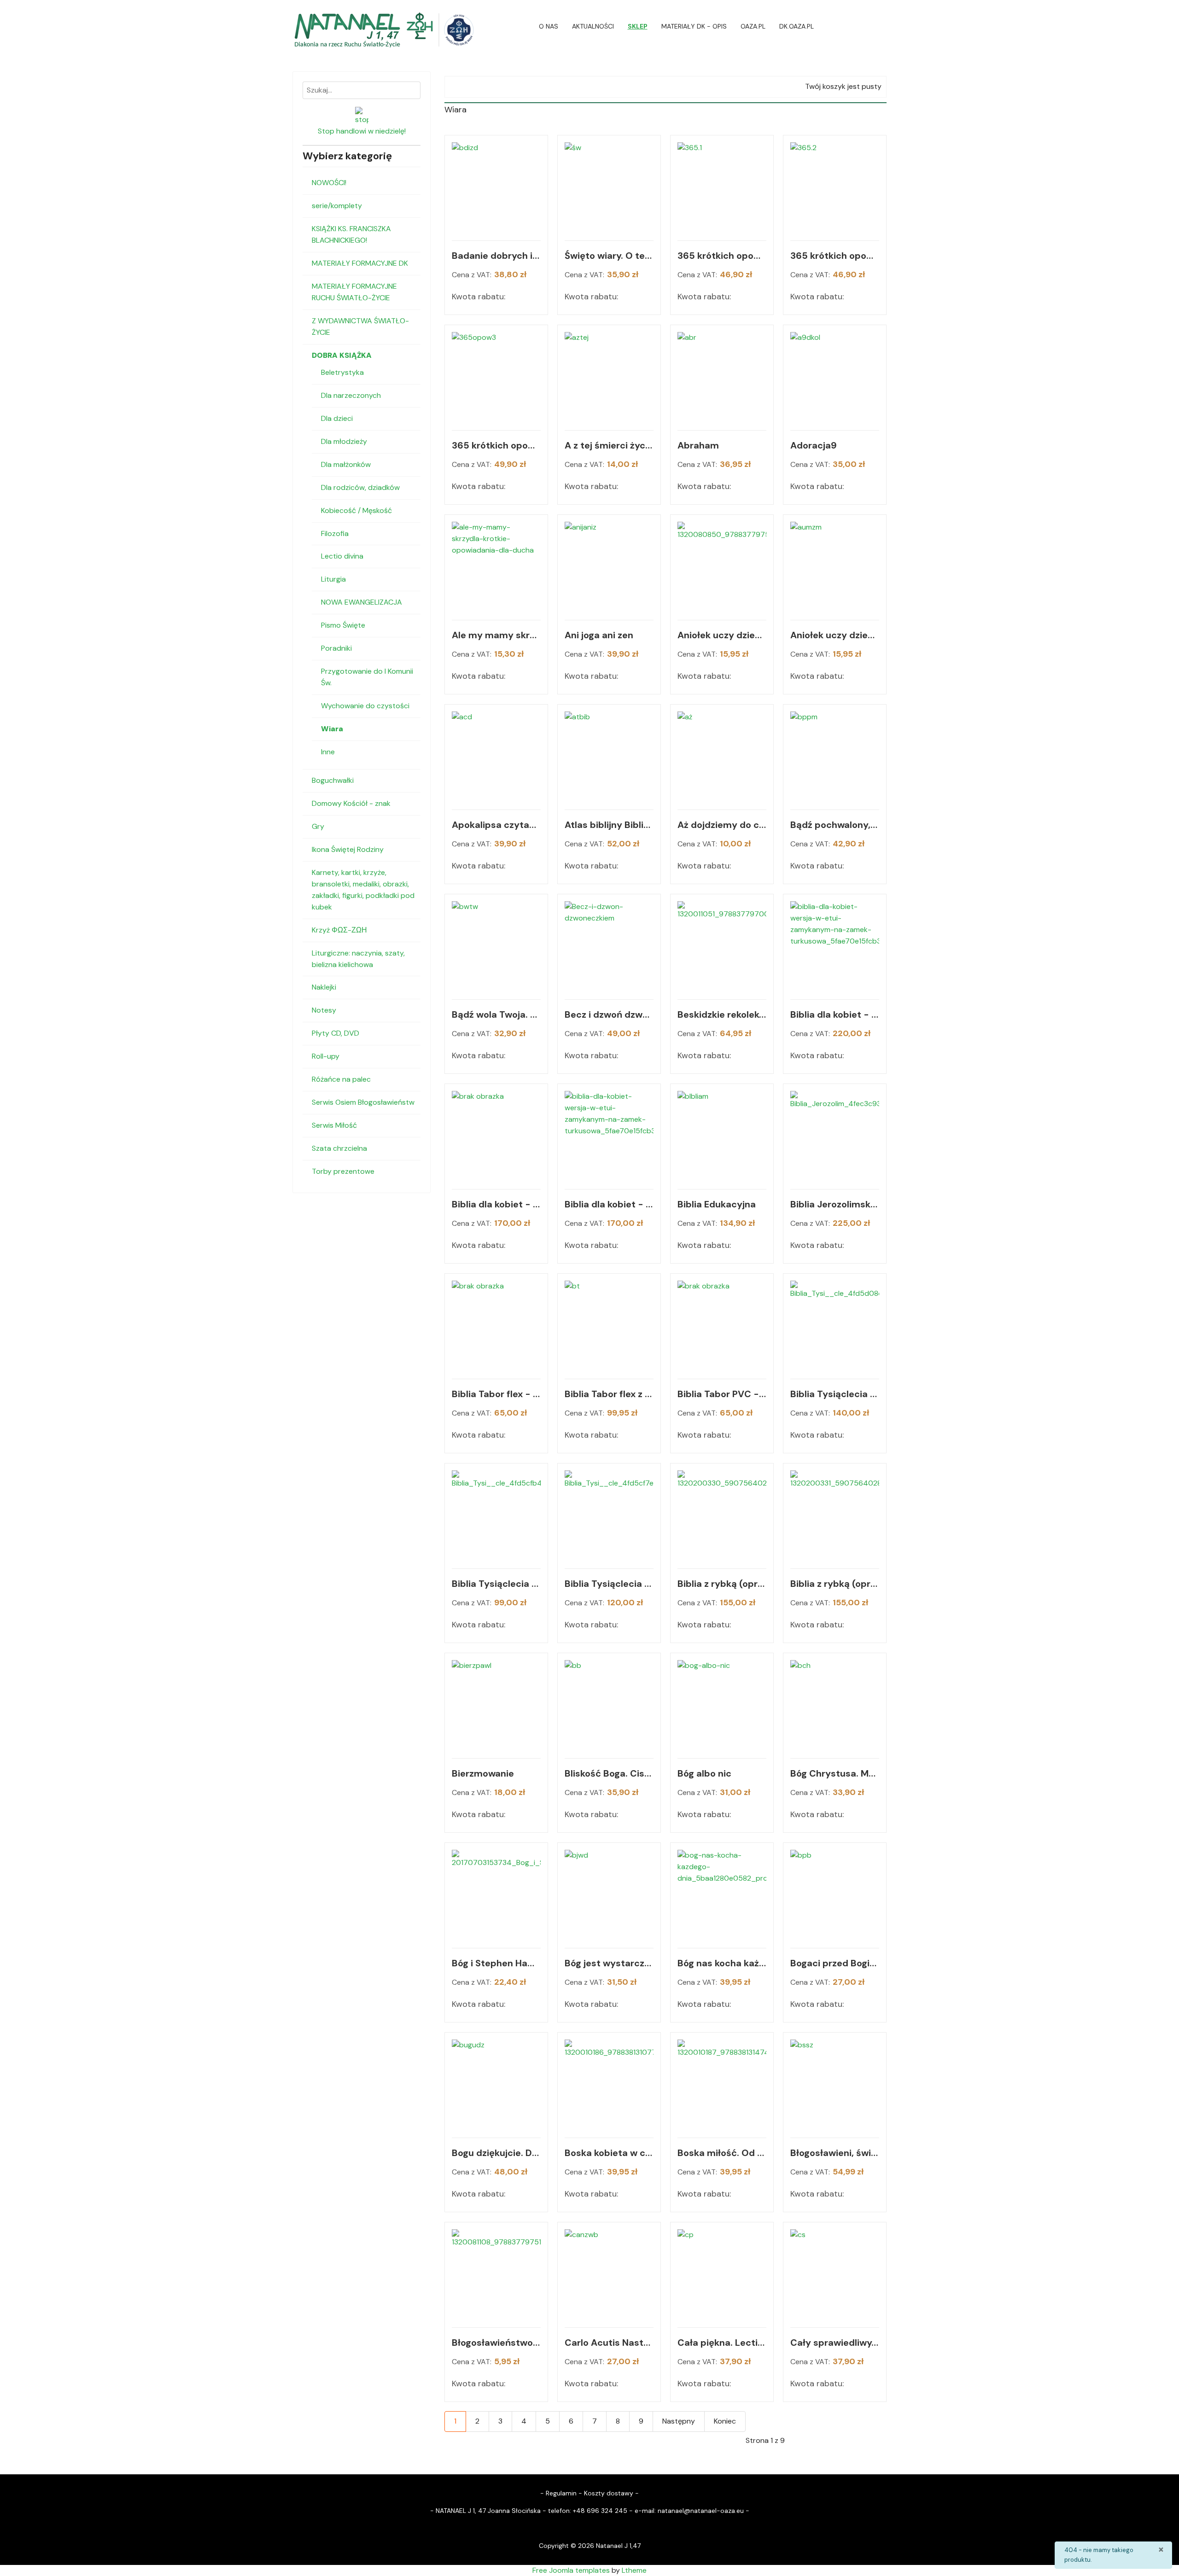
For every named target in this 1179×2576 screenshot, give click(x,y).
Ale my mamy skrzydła (496, 635)
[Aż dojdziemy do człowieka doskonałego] (722, 756)
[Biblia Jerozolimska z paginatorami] (835, 1135)
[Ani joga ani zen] (609, 566)
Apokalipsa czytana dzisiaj (496, 825)
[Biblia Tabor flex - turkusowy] (496, 1325)
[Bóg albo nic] (722, 1705)
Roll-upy (326, 1056)
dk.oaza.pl (797, 26)
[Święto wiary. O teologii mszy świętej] (609, 187)
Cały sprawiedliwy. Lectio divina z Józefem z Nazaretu (835, 2343)
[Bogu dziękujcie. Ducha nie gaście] (496, 2084)
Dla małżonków (346, 464)
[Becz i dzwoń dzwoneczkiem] (609, 946)
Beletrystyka (342, 372)
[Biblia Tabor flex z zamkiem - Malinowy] (609, 1325)
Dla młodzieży (344, 441)
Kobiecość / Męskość (356, 510)
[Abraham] (722, 376)
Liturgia (333, 579)
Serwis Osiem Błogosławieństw (363, 1102)
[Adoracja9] (835, 376)
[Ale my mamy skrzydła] (496, 566)
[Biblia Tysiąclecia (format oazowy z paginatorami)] (835, 1325)
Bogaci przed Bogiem (835, 1963)
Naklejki (324, 987)
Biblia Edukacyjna (717, 1204)
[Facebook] (884, 26)
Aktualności (593, 26)
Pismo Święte (343, 625)
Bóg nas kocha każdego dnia (722, 1963)
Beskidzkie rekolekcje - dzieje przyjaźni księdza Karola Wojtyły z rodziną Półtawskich (722, 1014)
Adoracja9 (814, 445)
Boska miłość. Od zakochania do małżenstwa (722, 2153)
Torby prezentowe (343, 1171)
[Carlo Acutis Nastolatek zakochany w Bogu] (609, 2274)
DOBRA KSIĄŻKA (342, 355)
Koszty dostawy (609, 2493)
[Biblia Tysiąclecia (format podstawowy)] (609, 1515)
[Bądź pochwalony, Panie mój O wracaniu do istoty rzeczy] (835, 756)
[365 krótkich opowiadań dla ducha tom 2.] (835, 187)
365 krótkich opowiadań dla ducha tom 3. (496, 445)
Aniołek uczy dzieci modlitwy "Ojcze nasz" (722, 635)
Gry (318, 826)
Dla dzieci (337, 418)
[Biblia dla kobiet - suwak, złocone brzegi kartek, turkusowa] (609, 1135)
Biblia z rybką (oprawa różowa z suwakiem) (722, 1584)
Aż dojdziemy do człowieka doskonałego (722, 825)
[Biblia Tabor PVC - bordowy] (722, 1325)
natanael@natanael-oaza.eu (701, 2511)
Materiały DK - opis (694, 26)
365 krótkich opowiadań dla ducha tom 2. (835, 256)
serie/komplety (337, 206)
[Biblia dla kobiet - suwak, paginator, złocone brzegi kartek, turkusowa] (835, 946)
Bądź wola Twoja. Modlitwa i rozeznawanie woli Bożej (496, 1014)
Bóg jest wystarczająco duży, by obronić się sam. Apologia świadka (609, 1963)
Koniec (725, 2421)
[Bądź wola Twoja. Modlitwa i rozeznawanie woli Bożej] (496, 946)
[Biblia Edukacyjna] (722, 1135)
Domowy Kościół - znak (351, 803)
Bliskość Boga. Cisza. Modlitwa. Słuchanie (609, 1773)
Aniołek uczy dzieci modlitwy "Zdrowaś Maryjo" (835, 635)
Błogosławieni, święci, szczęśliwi (835, 2153)
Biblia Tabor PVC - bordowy (722, 1394)
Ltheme (634, 2570)
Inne (328, 752)
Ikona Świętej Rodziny (348, 849)
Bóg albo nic (704, 1773)
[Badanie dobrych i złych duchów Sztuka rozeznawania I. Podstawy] (496, 187)
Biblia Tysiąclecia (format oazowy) (496, 1584)
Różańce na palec (341, 1079)
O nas (549, 26)
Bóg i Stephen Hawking (496, 1963)
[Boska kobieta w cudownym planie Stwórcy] (609, 2084)
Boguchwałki (333, 780)
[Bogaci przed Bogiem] (835, 1894)
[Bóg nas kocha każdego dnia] (722, 1894)
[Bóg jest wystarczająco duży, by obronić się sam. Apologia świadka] (609, 1894)
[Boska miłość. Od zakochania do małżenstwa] (722, 2084)
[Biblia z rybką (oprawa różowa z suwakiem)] (722, 1515)
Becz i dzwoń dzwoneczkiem (609, 1014)
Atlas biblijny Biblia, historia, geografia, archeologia (609, 825)
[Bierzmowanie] (496, 1705)
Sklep (638, 26)
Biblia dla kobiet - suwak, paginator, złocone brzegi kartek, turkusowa (835, 1014)
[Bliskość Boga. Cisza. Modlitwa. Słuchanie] (609, 1705)
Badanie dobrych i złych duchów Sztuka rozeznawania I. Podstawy (496, 256)
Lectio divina (342, 556)
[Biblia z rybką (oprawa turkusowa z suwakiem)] (835, 1515)
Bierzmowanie (483, 1773)
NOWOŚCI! (329, 183)
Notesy (324, 1010)
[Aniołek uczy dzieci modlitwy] (722, 566)
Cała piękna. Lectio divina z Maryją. (722, 2343)
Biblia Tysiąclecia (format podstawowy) (609, 1584)
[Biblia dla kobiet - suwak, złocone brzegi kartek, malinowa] (496, 1135)
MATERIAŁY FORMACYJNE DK (360, 263)
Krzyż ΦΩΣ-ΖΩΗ (339, 930)
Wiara (332, 729)
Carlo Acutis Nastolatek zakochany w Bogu (609, 2343)
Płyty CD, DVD (336, 1033)
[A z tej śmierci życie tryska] (609, 376)
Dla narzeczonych (351, 395)
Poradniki (336, 648)
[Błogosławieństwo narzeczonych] (496, 2274)
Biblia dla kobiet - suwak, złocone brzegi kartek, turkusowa (609, 1204)
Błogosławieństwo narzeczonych (496, 2343)
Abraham (698, 445)
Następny (679, 2421)
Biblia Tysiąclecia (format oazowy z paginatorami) (835, 1394)
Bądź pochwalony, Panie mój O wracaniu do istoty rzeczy (835, 825)
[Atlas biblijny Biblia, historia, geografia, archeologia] (609, 756)
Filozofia (335, 533)
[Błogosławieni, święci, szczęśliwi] (835, 2084)
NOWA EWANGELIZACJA (362, 602)
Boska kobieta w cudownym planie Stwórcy (609, 2153)
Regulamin (561, 2493)
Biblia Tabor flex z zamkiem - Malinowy (609, 1394)
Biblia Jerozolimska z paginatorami (835, 1204)
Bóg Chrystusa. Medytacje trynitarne (835, 1773)
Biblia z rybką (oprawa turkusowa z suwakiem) (835, 1584)
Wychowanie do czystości (365, 706)
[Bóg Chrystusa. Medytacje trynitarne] (835, 1705)
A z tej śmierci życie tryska (609, 445)
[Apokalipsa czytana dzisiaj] (496, 756)
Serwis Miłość (334, 1125)
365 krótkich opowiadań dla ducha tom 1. (722, 256)
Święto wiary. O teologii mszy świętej (609, 256)
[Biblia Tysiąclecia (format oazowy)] (496, 1515)
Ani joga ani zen (599, 635)
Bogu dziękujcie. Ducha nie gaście (496, 2153)
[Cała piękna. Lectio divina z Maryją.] (722, 2274)
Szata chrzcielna (339, 1148)
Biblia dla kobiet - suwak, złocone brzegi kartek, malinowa (496, 1204)
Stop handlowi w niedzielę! (362, 131)
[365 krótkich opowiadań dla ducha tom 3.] (496, 376)
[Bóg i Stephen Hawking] (496, 1894)
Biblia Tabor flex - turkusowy (496, 1394)
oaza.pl (753, 26)
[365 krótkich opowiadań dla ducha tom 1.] (722, 187)
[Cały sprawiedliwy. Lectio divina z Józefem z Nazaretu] (835, 2274)
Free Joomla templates (571, 2570)
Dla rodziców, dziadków (360, 487)
